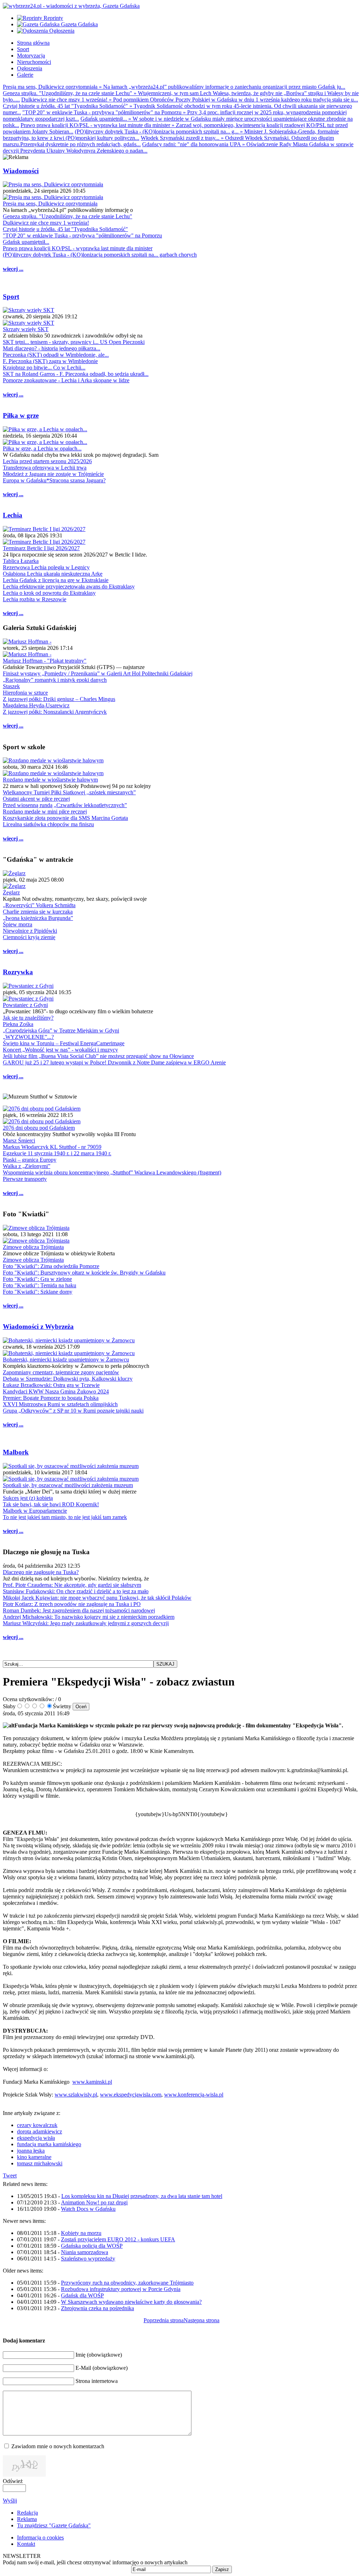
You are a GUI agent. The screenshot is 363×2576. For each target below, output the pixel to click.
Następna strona (202, 2320)
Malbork (16, 1452)
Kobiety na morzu (81, 2233)
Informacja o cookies (40, 2537)
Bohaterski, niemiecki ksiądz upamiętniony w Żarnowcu (66, 1360)
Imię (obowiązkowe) (99, 2355)
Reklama (27, 2519)
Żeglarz (11, 892)
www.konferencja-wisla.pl (194, 2095)
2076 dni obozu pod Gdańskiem (39, 1128)
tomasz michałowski (40, 2163)
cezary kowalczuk (37, 2125)
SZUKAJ (165, 1664)
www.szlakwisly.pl (76, 2095)
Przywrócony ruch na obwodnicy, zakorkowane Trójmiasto (127, 2283)
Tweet (10, 2175)
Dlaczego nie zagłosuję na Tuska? (41, 1572)
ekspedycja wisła (36, 2138)
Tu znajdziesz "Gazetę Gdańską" (54, 2525)
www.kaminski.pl (92, 2082)
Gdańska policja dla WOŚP (92, 2246)
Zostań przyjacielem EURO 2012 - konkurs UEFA (118, 2239)
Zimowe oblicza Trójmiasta (33, 1247)
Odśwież (13, 2481)
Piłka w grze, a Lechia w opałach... (42, 448)
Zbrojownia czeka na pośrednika (97, 2308)
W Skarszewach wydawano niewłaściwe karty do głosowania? (131, 2302)
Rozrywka (18, 972)
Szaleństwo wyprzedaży (88, 2259)
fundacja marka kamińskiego (49, 2144)
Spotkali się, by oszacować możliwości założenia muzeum (68, 1485)
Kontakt (26, 2544)
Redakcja (27, 2513)
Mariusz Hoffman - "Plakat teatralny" (45, 661)
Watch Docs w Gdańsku (88, 2209)
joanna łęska (31, 2151)
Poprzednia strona (164, 2320)
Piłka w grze (21, 415)
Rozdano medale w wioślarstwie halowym (50, 780)
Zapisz (222, 2569)
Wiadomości (21, 171)
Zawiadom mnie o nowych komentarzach (58, 2446)
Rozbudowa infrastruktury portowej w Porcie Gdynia (121, 2289)
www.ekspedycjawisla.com (131, 2095)
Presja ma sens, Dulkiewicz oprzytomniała (50, 204)
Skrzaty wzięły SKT (26, 329)
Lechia (13, 515)
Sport (11, 297)
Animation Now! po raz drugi (94, 2202)
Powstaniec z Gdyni (25, 1005)
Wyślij (10, 2501)
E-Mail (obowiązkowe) (102, 2368)
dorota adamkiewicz (40, 2131)
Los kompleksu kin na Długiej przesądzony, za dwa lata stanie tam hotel (142, 2196)
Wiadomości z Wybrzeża (38, 1327)
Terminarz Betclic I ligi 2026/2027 (41, 548)
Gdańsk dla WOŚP (82, 2295)
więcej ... (13, 269)
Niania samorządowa (85, 2252)
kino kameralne (34, 2157)
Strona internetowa (97, 2381)
